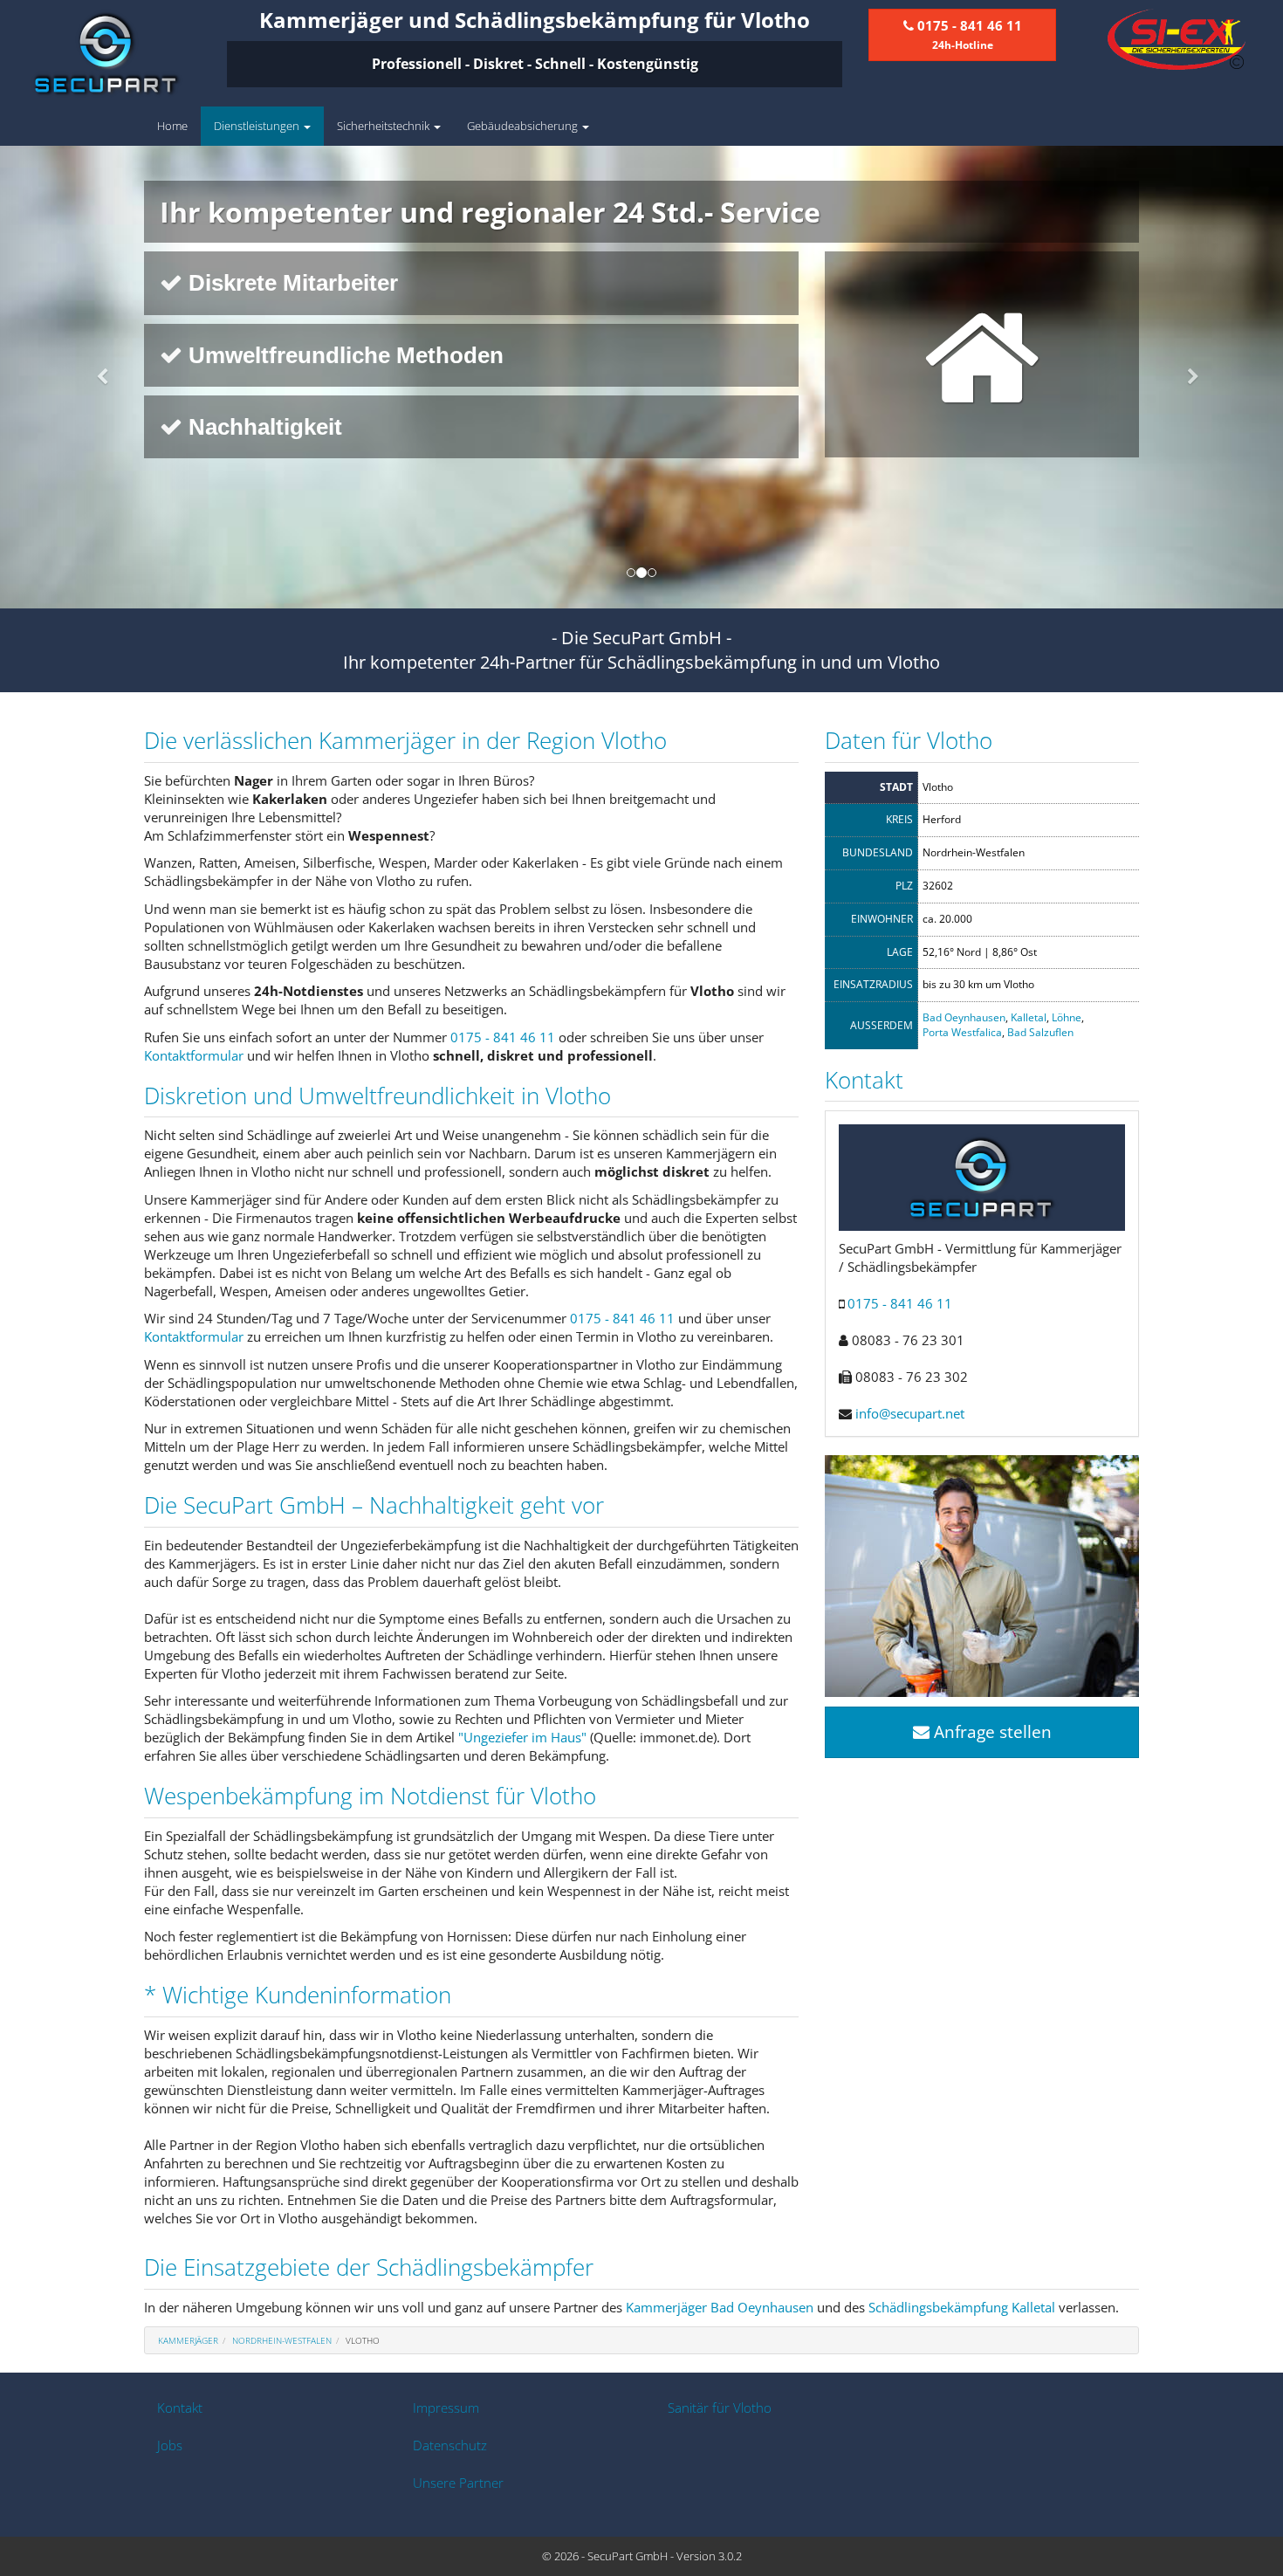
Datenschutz (450, 2445)
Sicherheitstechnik (384, 126)
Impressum (446, 2408)
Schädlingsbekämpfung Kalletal (962, 2307)
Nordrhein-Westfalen (282, 2340)
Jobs (170, 2445)
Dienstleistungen (258, 126)
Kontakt (180, 2408)
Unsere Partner (458, 2483)
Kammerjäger (188, 2340)
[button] (96, 377)
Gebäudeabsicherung (524, 126)
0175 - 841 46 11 (503, 1037)
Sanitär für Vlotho (720, 2408)
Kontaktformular (194, 1055)
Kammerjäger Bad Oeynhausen (720, 2307)
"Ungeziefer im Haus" (522, 1737)
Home (172, 126)
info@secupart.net (910, 1413)
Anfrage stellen (991, 1732)
